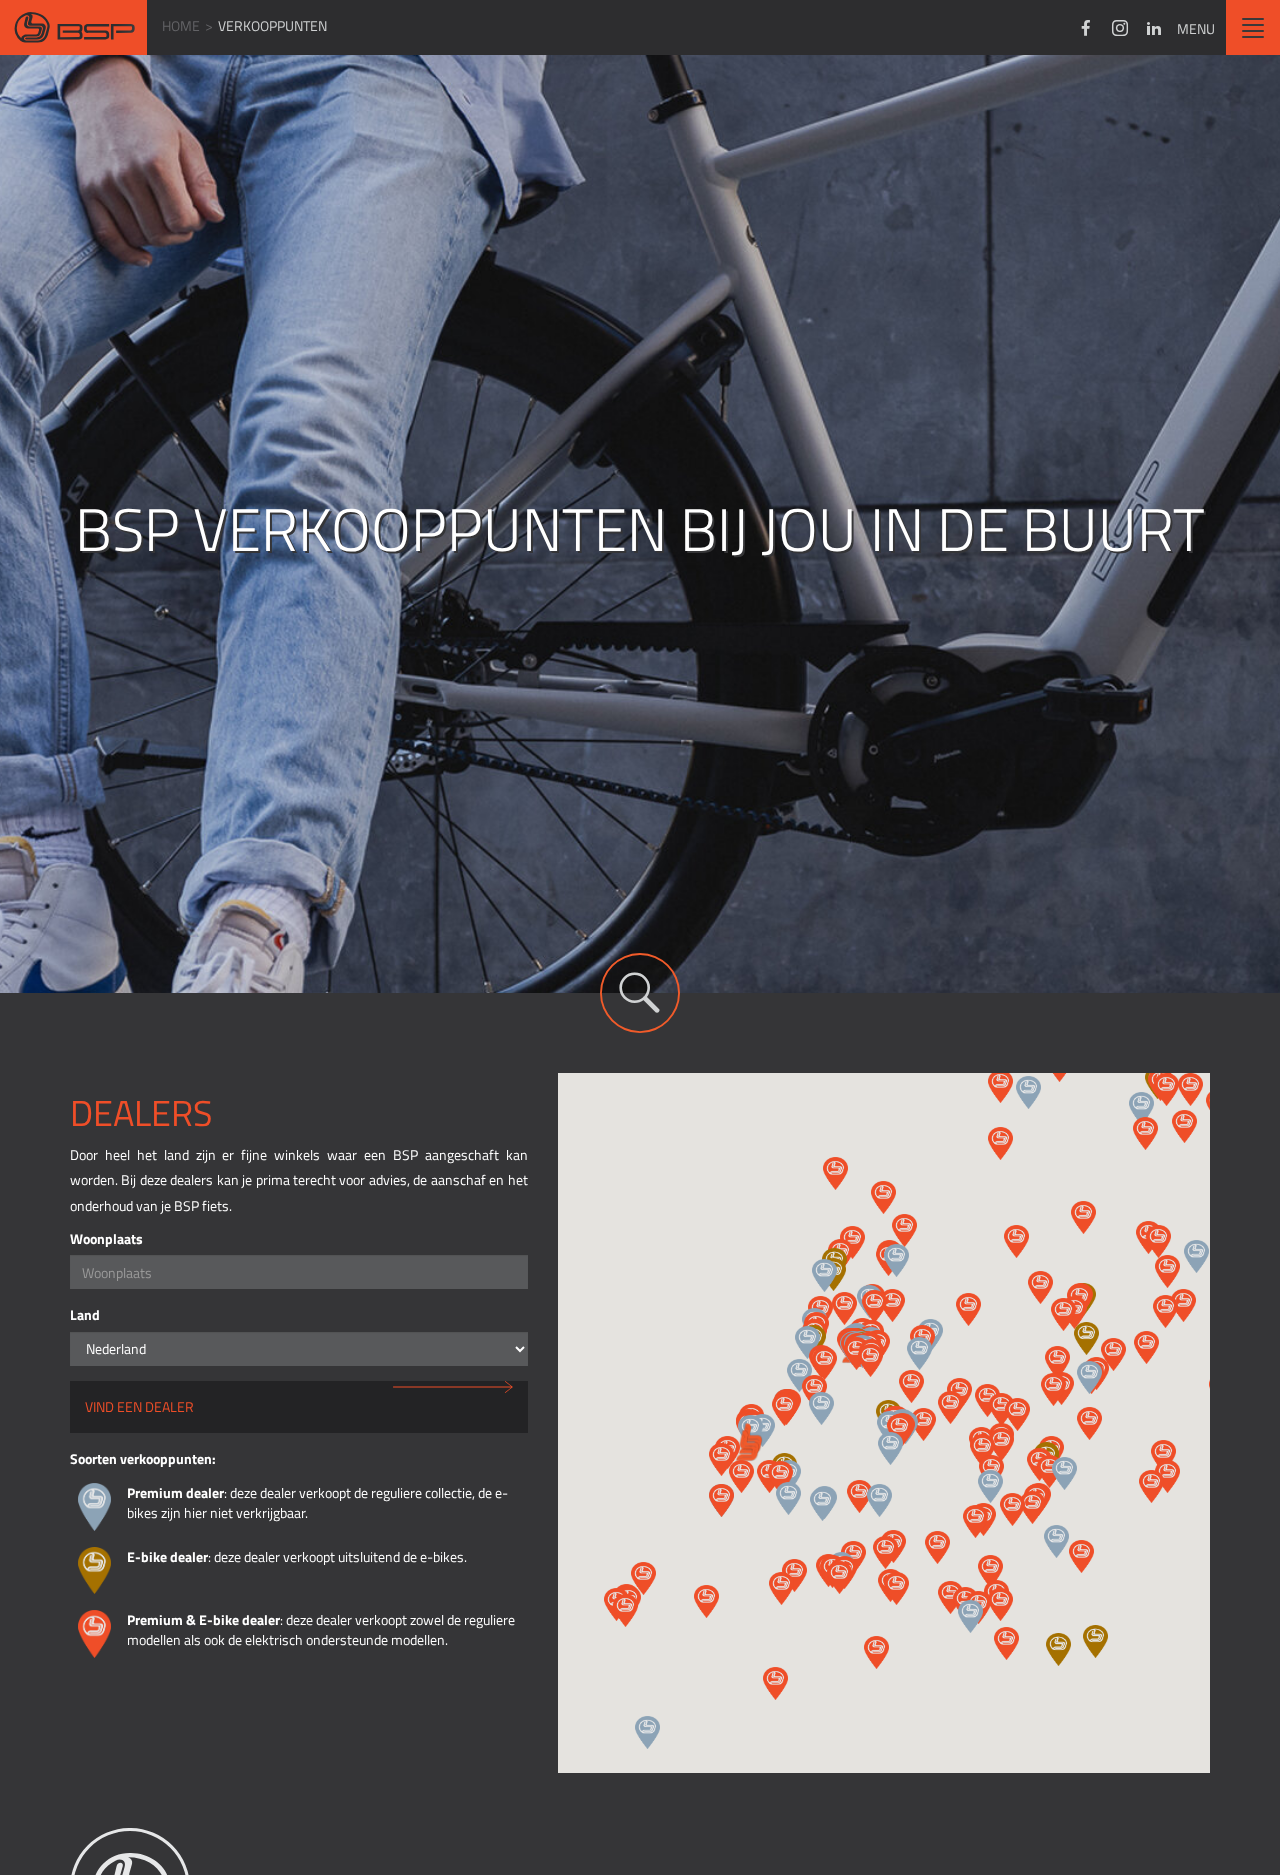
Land (85, 1314)
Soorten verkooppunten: (143, 1458)
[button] (1028, 1092)
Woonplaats (106, 1238)
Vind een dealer (139, 1406)
